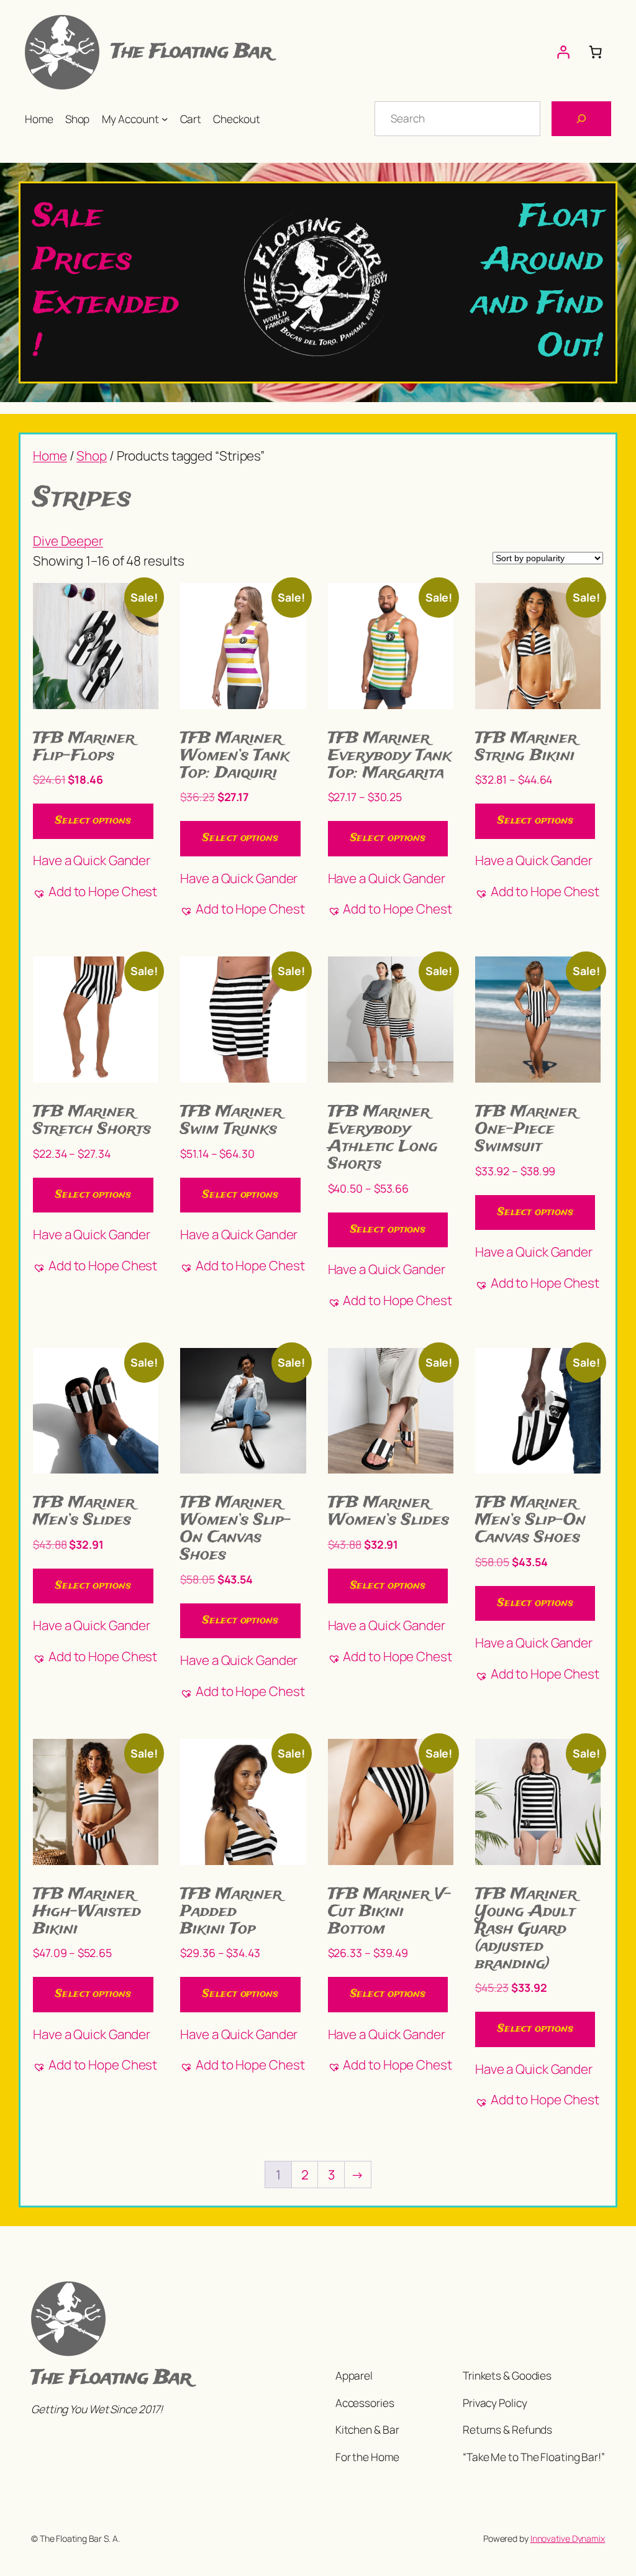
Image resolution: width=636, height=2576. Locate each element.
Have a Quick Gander (92, 860)
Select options (93, 821)
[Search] (581, 119)
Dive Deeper (68, 541)
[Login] (563, 52)
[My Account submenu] (165, 119)
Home (50, 456)
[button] (95, 892)
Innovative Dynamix (568, 2538)
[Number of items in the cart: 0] (595, 52)
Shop (92, 456)
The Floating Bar (191, 52)
